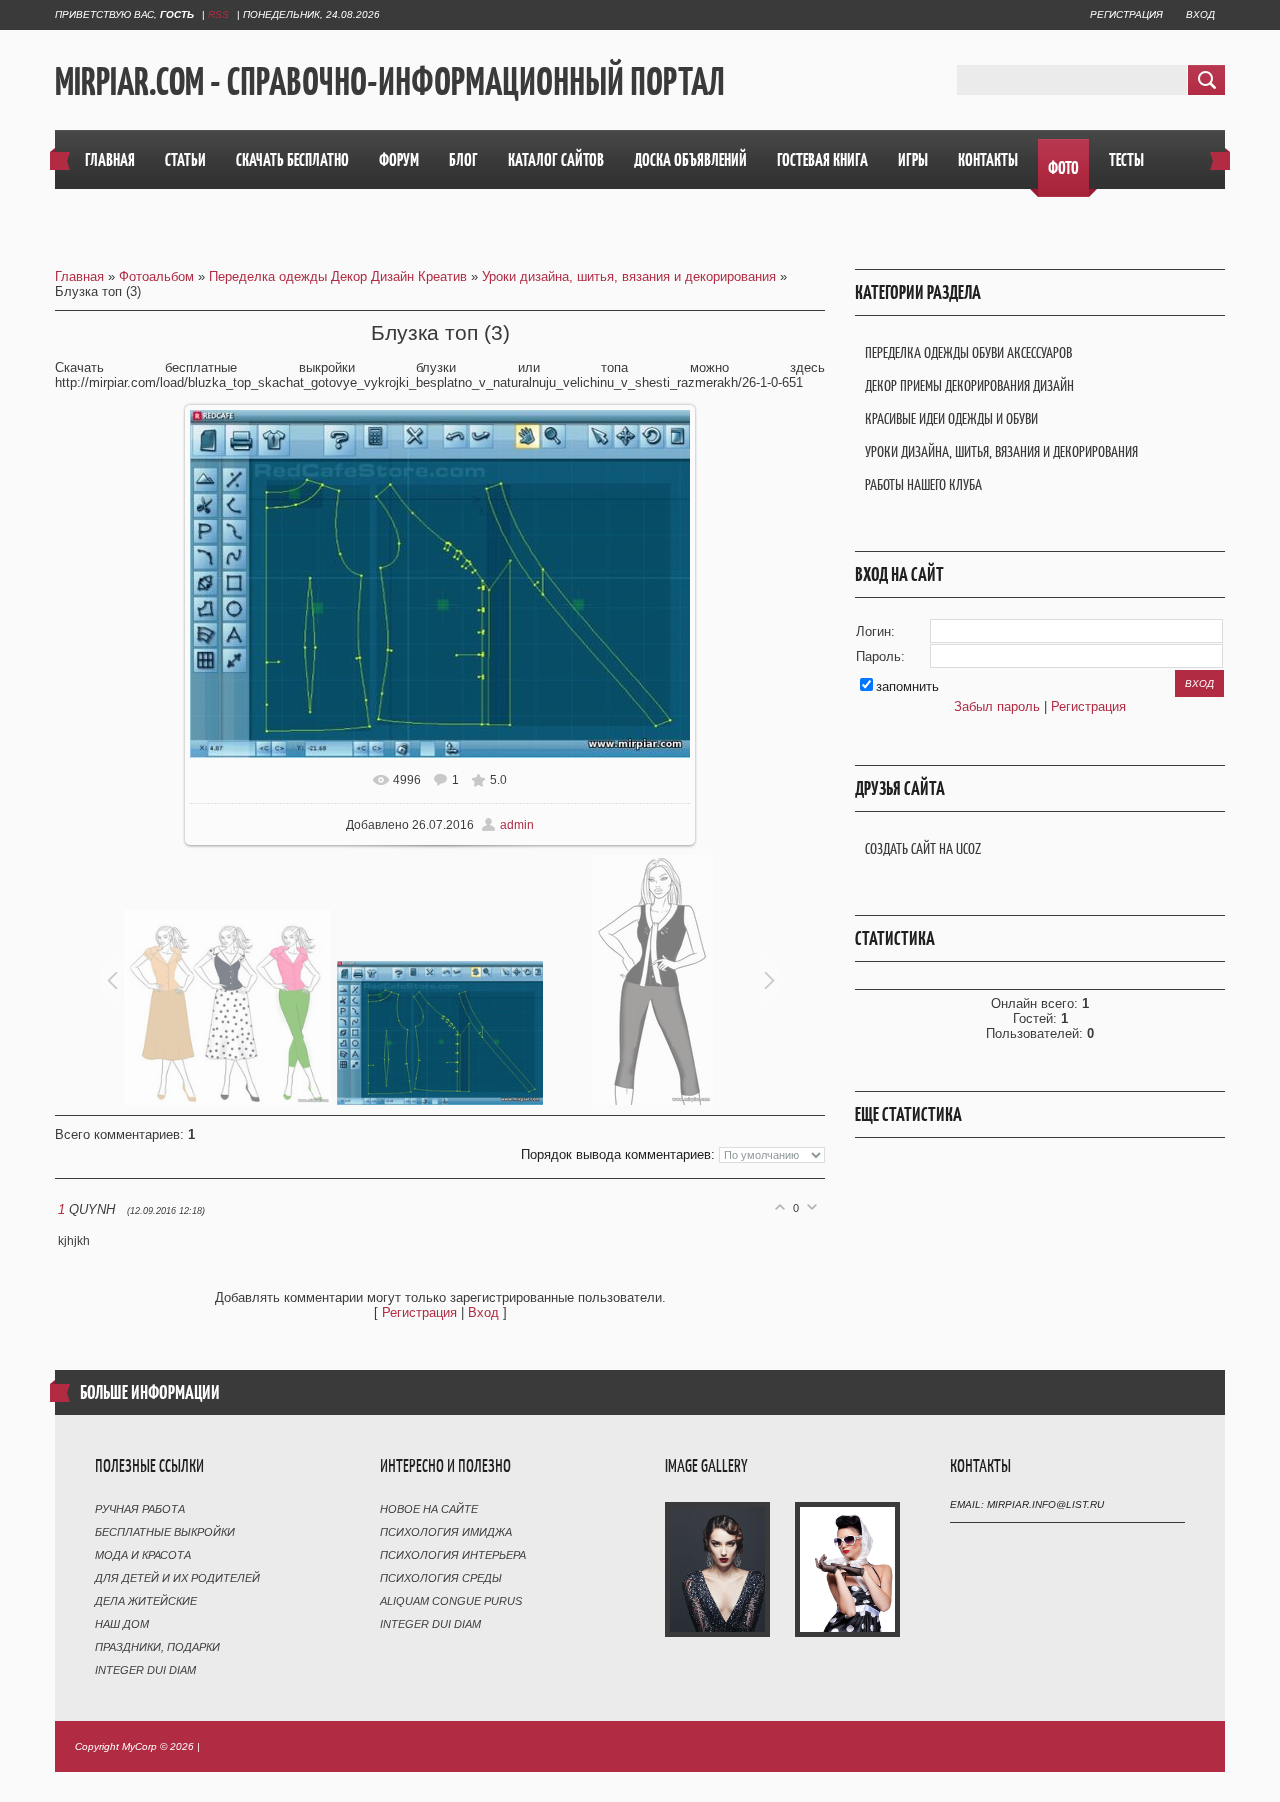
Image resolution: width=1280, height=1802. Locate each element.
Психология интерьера (453, 1555)
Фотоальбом (156, 276)
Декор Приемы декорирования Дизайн (969, 385)
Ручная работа (140, 1509)
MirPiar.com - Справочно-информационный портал (390, 81)
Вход (1200, 14)
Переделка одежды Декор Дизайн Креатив (338, 276)
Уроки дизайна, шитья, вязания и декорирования (629, 276)
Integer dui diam (145, 1670)
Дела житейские (146, 1601)
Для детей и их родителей (177, 1578)
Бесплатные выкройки (165, 1532)
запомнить (907, 686)
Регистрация (1126, 14)
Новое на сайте (429, 1509)
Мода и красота (143, 1555)
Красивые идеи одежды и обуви (951, 418)
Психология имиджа (446, 1532)
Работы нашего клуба (923, 484)
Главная (79, 276)
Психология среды (441, 1578)
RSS (218, 14)
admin (517, 825)
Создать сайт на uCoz (923, 848)
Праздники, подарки (157, 1647)
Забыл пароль (997, 706)
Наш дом (122, 1624)
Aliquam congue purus (451, 1601)
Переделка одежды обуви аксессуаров (968, 352)
